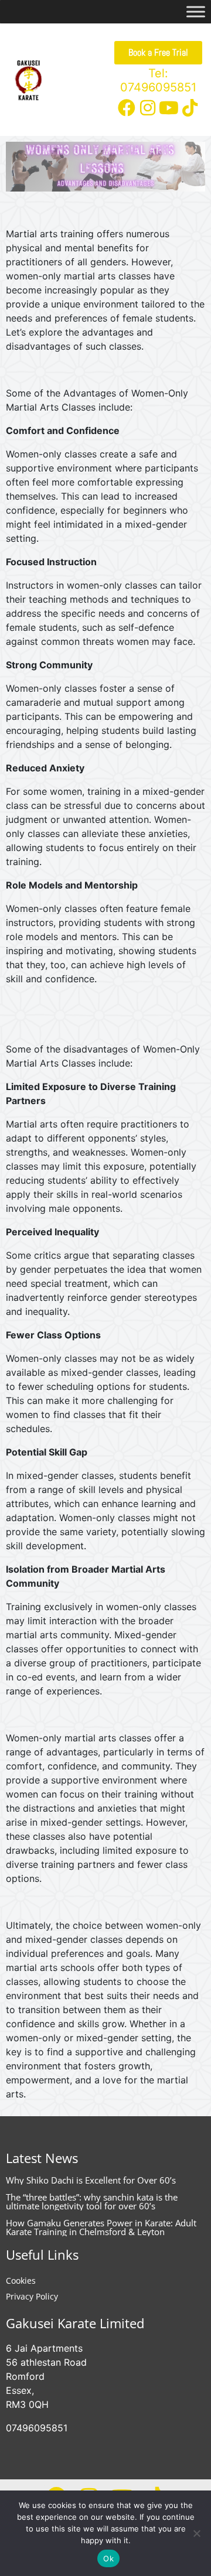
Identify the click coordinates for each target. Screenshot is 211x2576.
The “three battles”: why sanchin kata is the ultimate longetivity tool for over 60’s (92, 2201)
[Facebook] (127, 108)
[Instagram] (148, 108)
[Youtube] (169, 108)
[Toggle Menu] (196, 11)
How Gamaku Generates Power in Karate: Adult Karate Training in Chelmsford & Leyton (101, 2227)
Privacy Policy (32, 2296)
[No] (196, 2533)
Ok (108, 2558)
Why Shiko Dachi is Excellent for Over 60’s (91, 2180)
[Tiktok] (190, 108)
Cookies (21, 2281)
